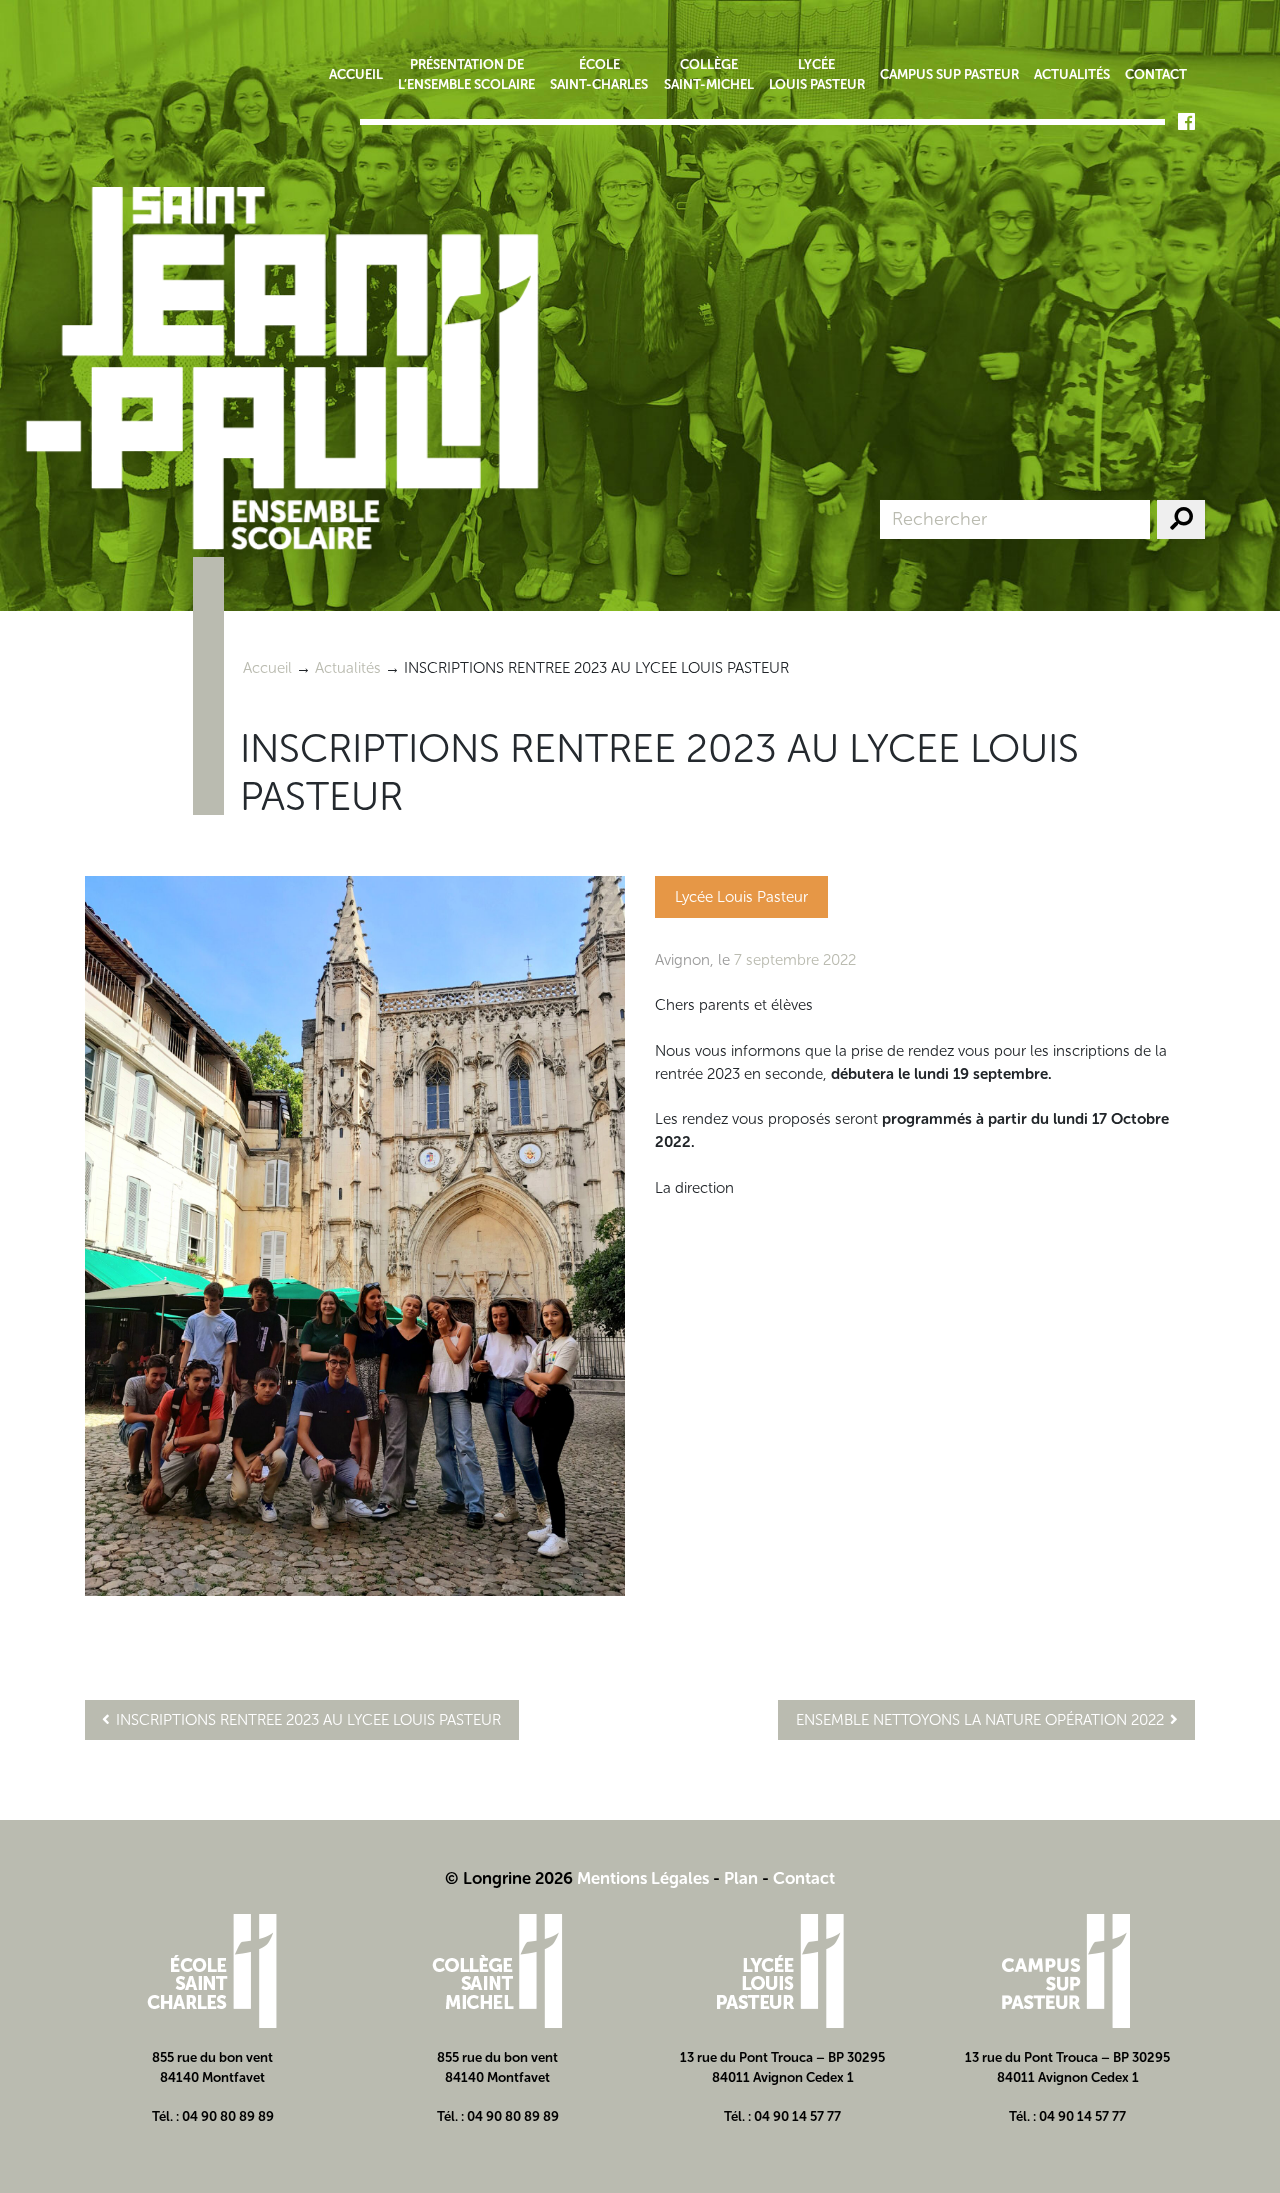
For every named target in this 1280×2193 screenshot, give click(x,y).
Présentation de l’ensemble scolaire (466, 74)
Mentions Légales (643, 1878)
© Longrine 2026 (509, 1878)
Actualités (1072, 74)
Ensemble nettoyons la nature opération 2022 (980, 1720)
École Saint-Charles (599, 74)
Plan (741, 1878)
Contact (1156, 74)
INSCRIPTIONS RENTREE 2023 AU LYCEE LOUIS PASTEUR (308, 1720)
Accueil (356, 74)
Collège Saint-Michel (709, 74)
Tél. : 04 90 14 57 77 (782, 2116)
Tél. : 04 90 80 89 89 (213, 2116)
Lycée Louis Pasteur (817, 74)
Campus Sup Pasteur (949, 74)
